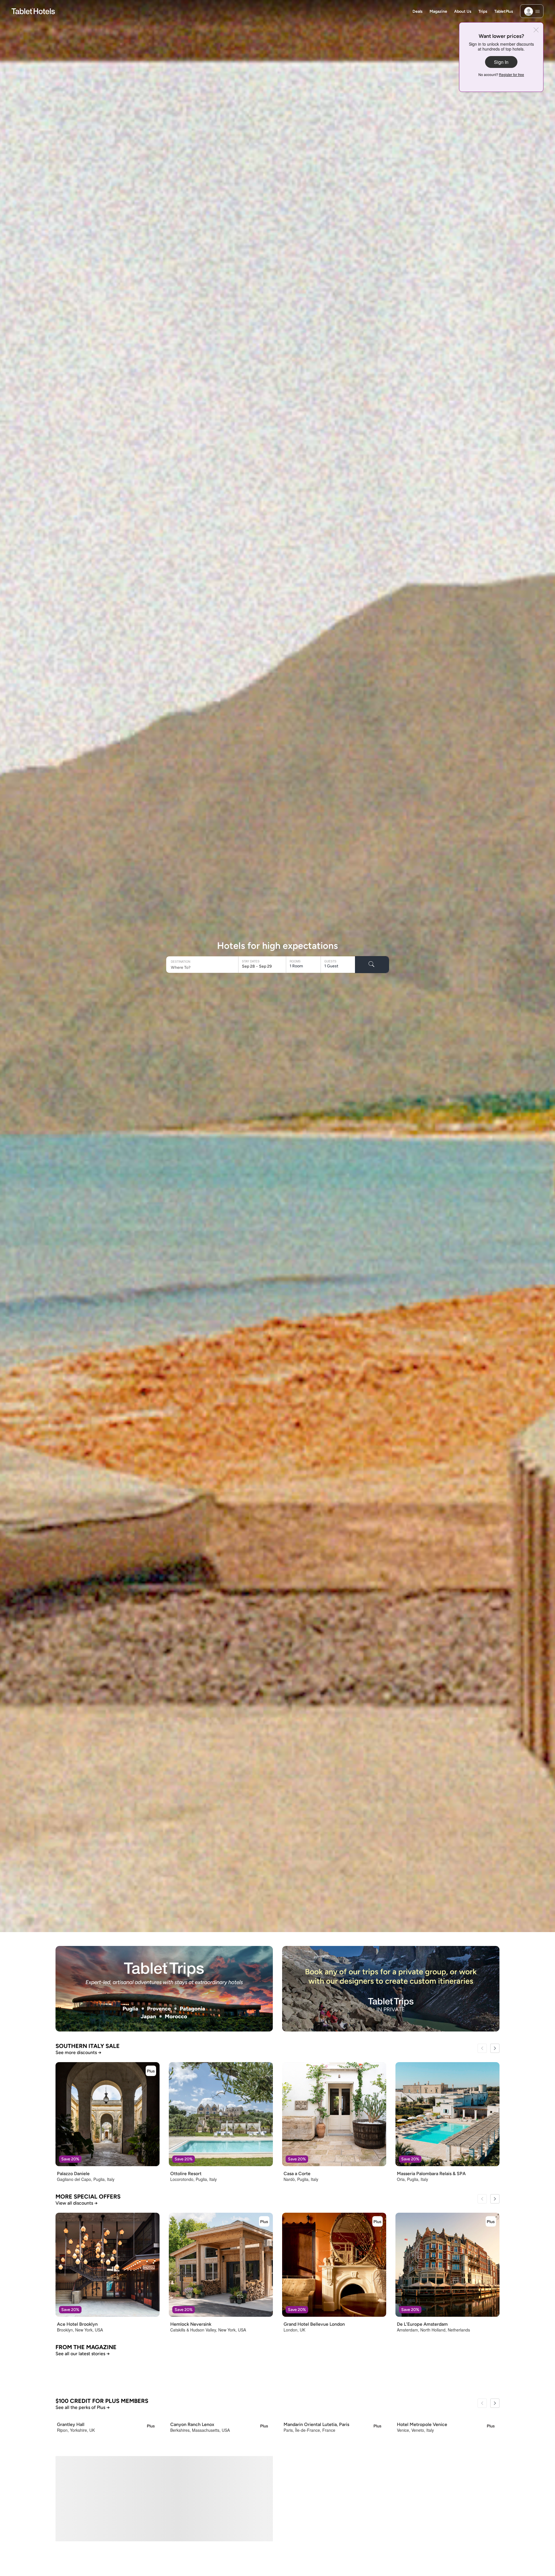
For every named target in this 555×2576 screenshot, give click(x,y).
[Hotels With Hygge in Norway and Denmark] (391, 2411)
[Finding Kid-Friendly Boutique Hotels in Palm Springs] (126, 2509)
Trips (483, 11)
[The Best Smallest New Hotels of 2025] (429, 2509)
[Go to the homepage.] (33, 11)
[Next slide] (495, 2048)
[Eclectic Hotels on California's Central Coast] (164, 2411)
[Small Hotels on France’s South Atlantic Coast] (278, 2509)
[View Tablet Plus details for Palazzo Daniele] (151, 2071)
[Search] (372, 965)
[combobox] (203, 967)
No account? (501, 75)
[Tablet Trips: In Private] (391, 1989)
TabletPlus (504, 11)
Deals (418, 11)
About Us (463, 11)
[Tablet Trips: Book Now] (164, 1989)
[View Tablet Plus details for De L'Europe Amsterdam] (491, 2221)
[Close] (536, 30)
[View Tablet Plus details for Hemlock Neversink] (264, 2221)
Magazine (438, 11)
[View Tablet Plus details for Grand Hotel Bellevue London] (378, 2221)
